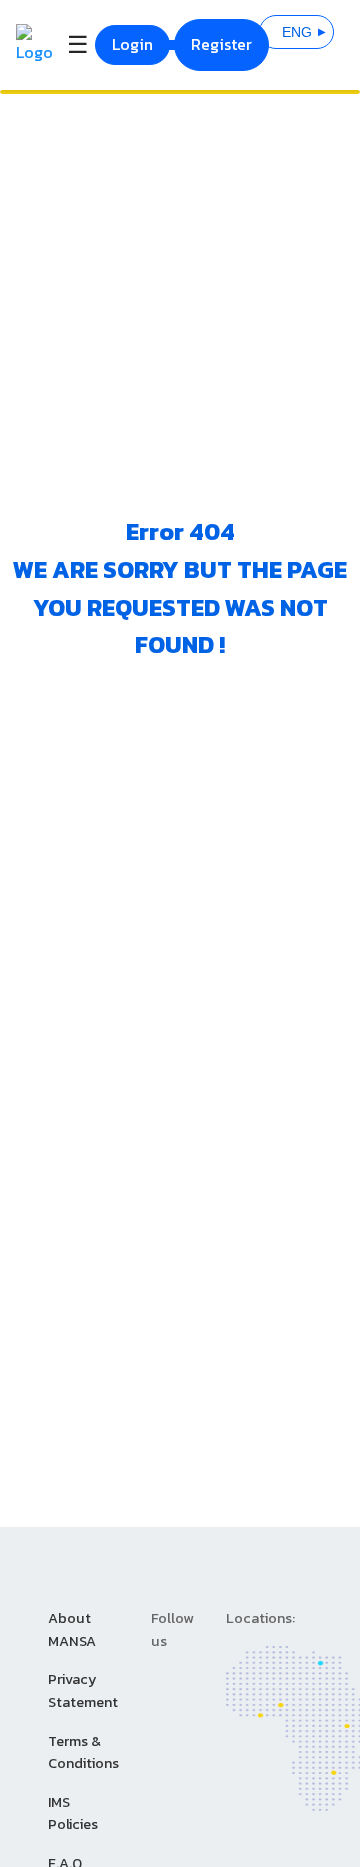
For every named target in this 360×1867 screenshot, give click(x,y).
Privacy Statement (83, 1690)
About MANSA (72, 1629)
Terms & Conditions (83, 1752)
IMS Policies (73, 1813)
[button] (296, 32)
